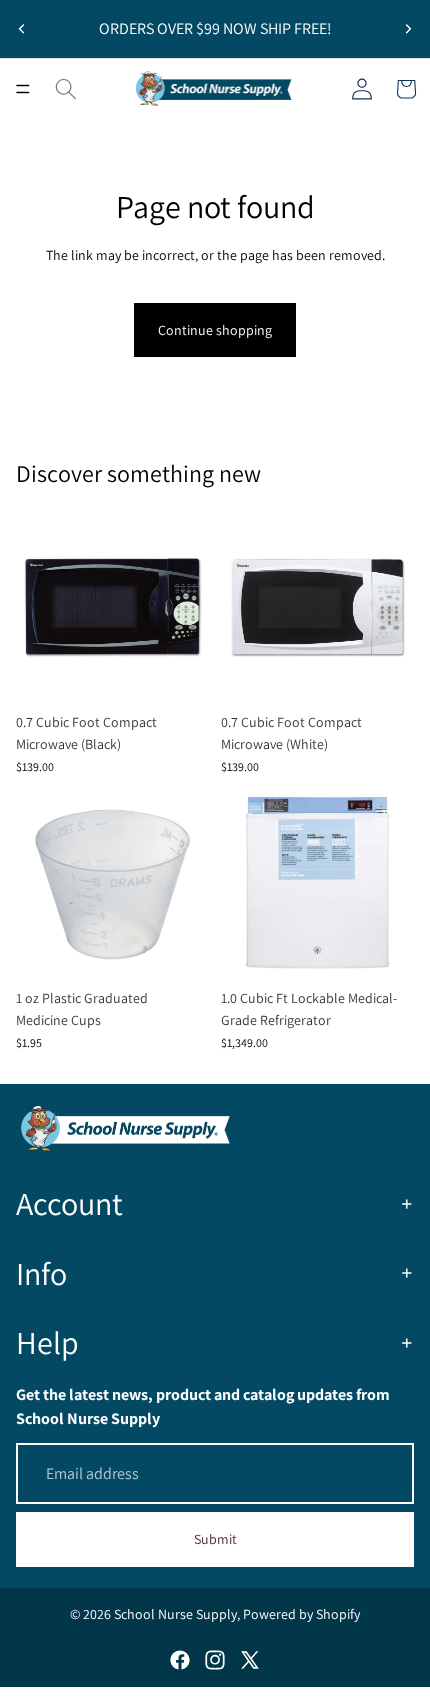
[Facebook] (180, 1660)
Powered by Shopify (301, 1614)
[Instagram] (215, 1660)
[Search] (66, 89)
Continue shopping (215, 330)
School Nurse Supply (175, 1614)
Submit (215, 1539)
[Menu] (23, 89)
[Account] (362, 89)
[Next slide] (408, 29)
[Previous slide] (22, 29)
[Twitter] (250, 1660)
